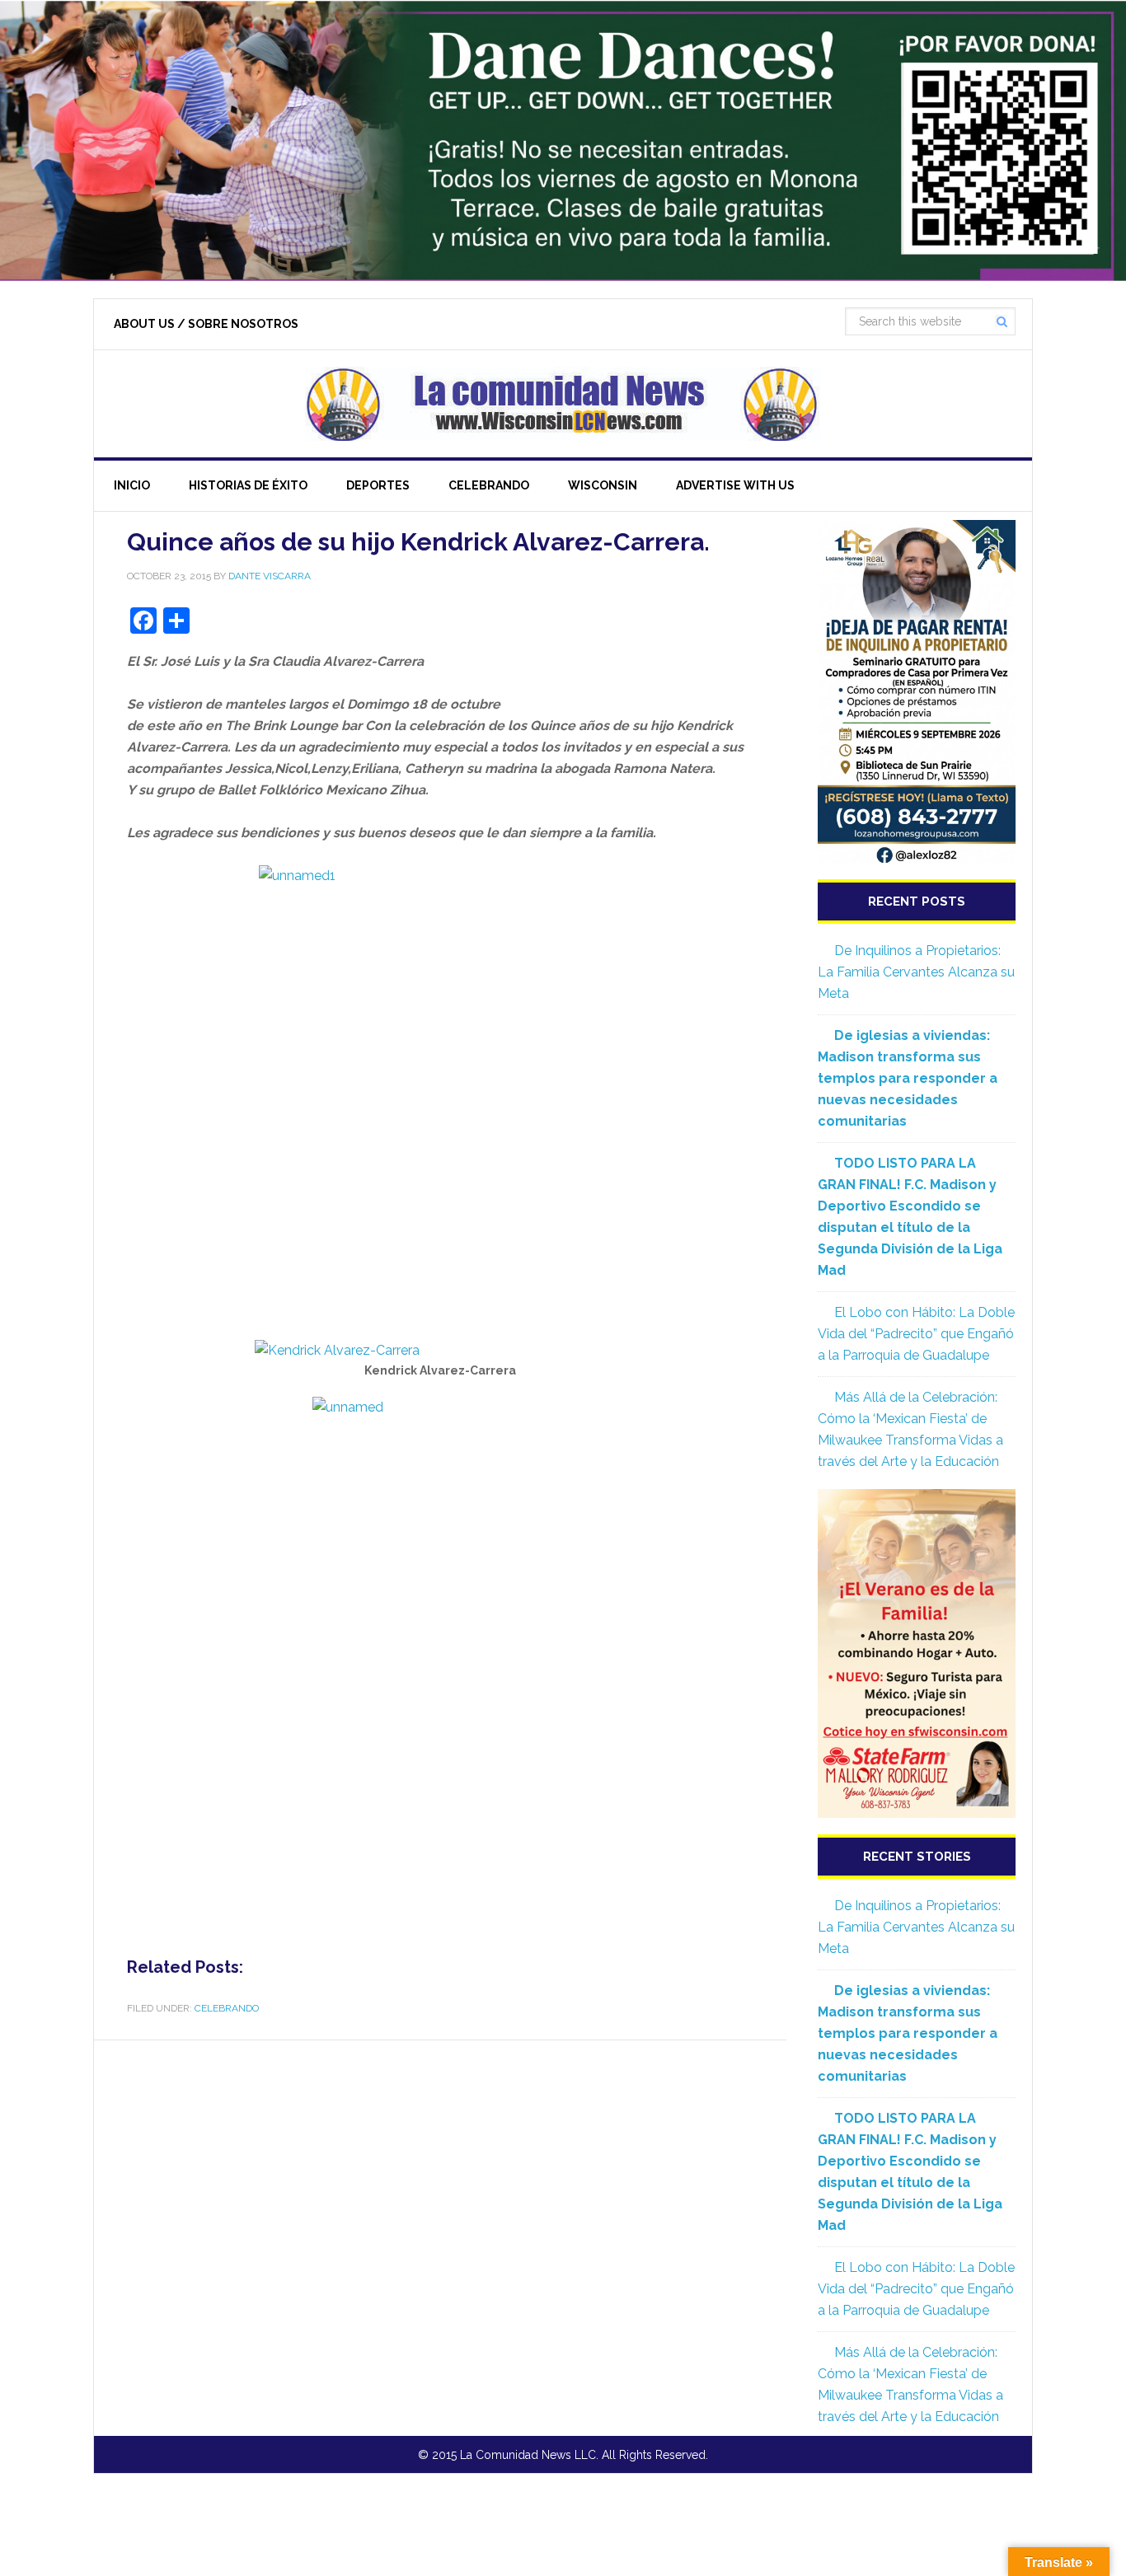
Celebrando (227, 2008)
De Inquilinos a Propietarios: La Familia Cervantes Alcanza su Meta (916, 972)
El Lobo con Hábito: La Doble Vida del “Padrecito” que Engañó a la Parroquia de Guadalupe (916, 1334)
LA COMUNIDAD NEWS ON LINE (563, 404)
